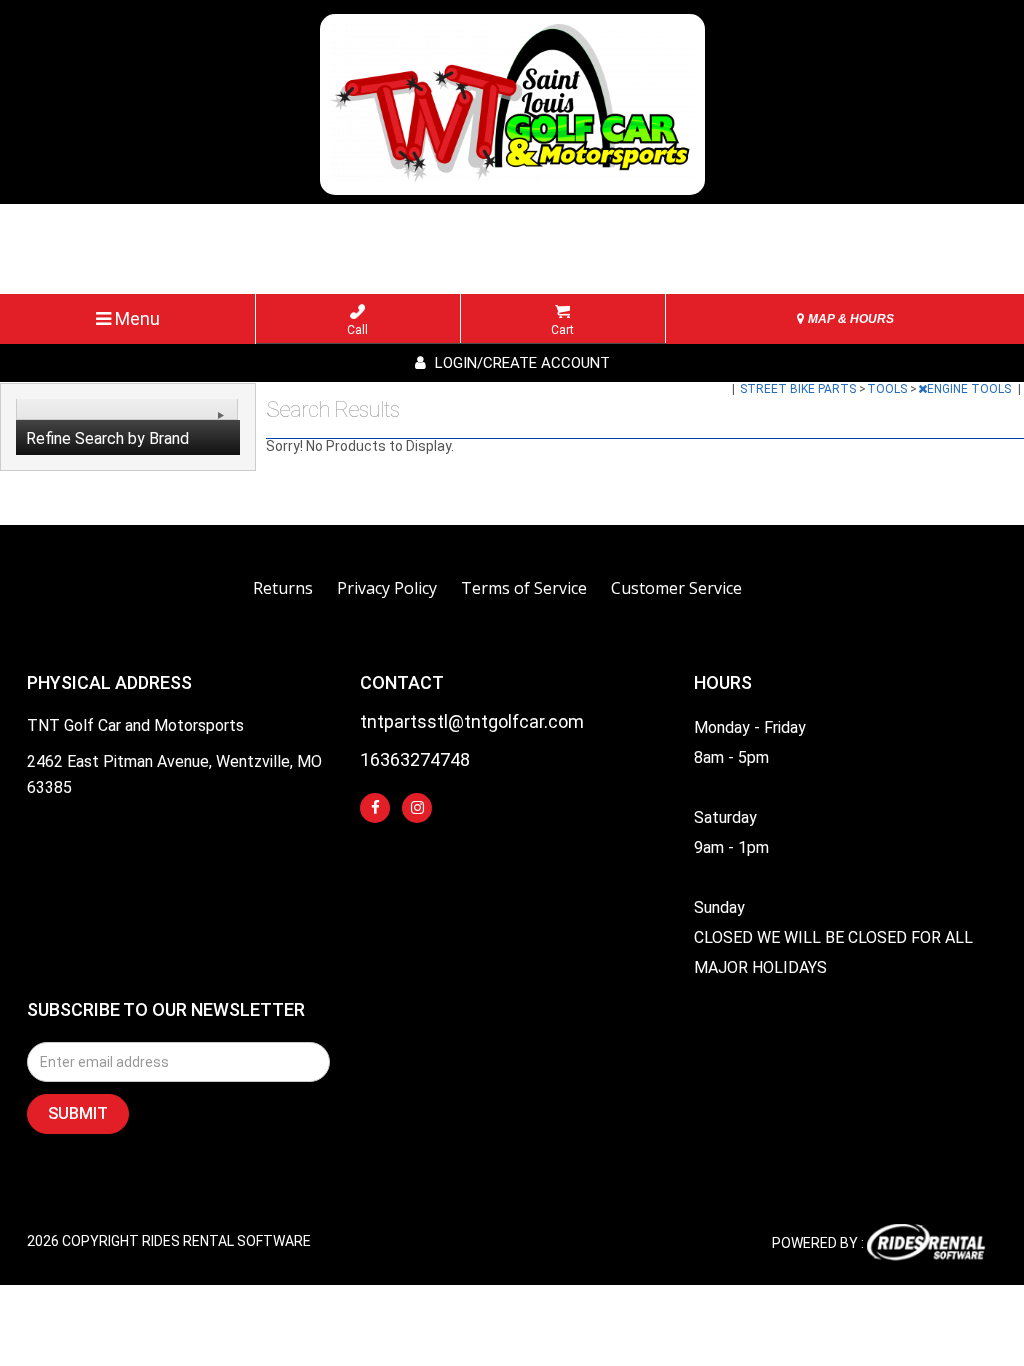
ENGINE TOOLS (970, 389)
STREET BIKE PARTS (799, 389)
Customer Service (676, 588)
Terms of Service (524, 588)
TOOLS (888, 389)
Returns (283, 588)
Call (357, 330)
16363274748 (415, 760)
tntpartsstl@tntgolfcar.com (472, 722)
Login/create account (520, 363)
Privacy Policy (387, 588)
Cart (562, 330)
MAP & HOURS (849, 319)
